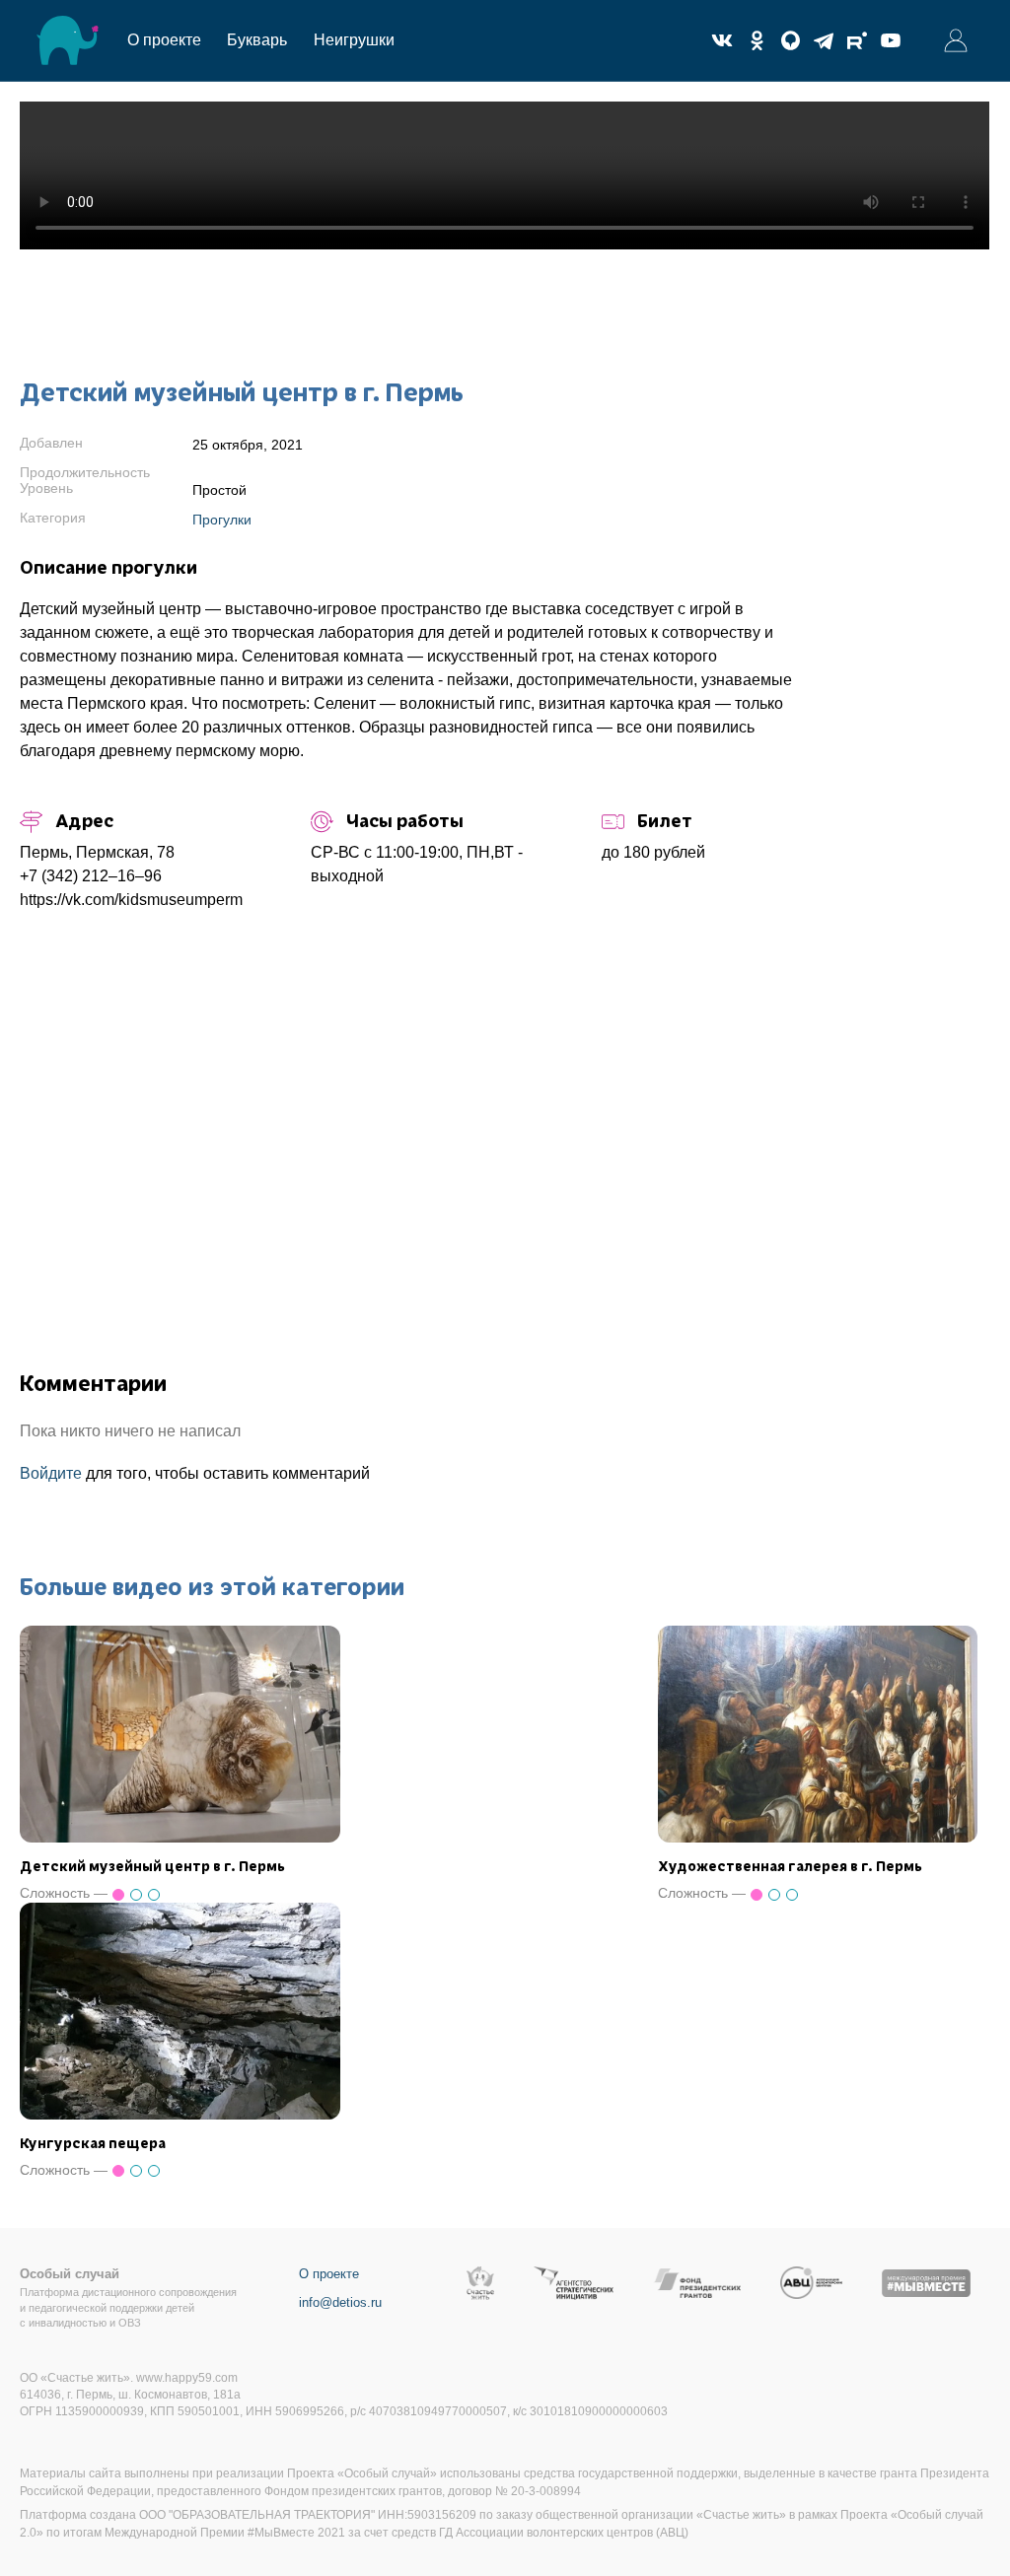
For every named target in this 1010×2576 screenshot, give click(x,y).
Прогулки (222, 520)
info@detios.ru (340, 2302)
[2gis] (790, 40)
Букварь (257, 40)
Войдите (51, 1473)
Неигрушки (354, 40)
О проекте (164, 40)
